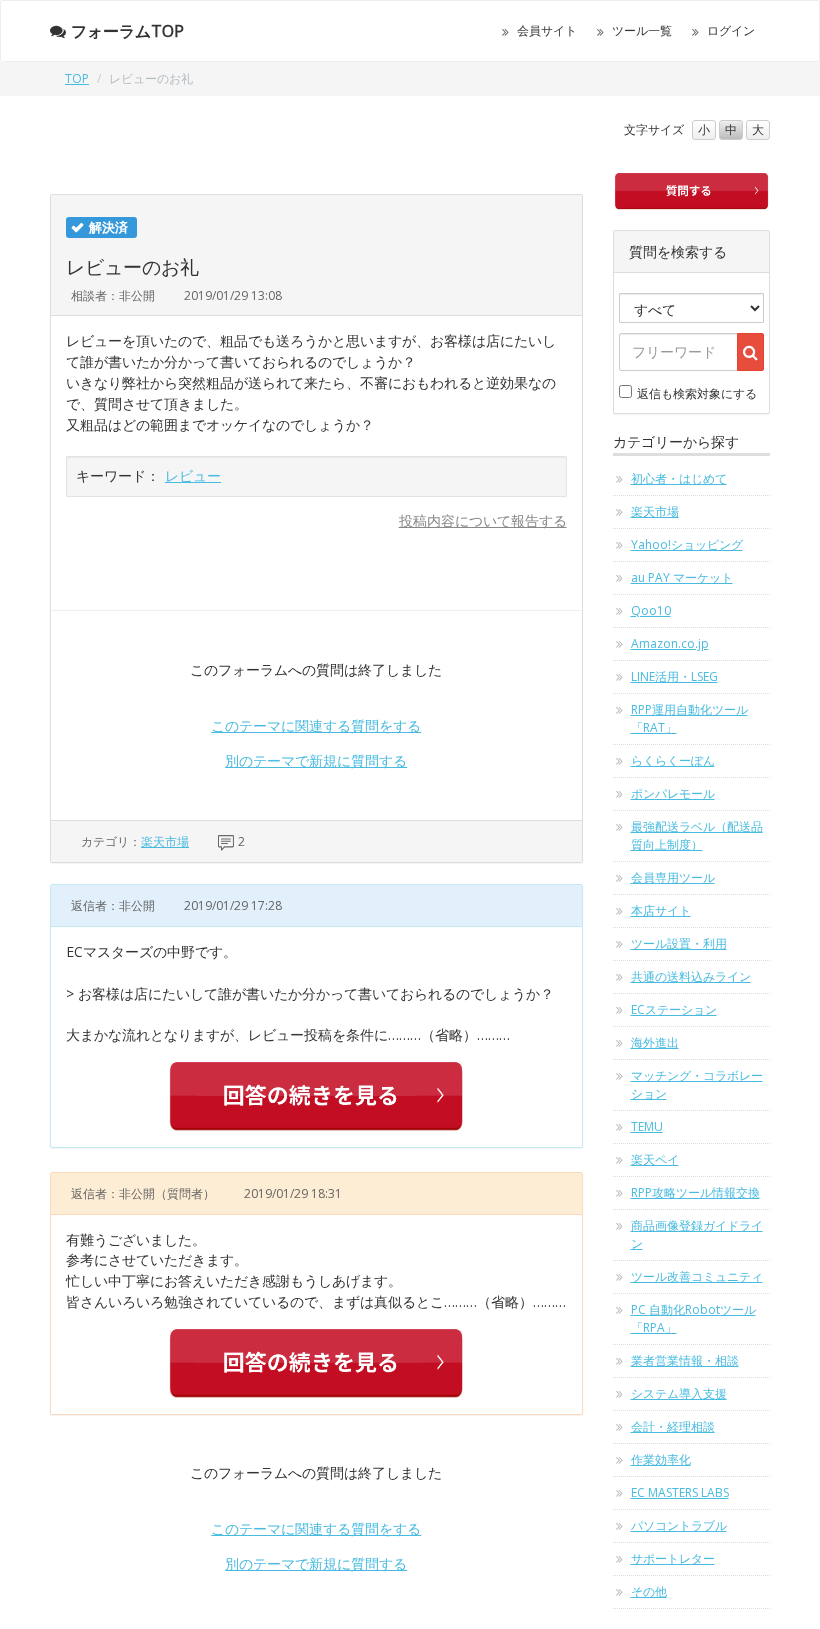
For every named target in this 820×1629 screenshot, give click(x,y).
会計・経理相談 (673, 1426)
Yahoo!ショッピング (687, 544)
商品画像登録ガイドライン (697, 1234)
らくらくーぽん (673, 760)
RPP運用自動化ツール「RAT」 (689, 718)
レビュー (193, 475)
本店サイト (661, 910)
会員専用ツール (673, 877)
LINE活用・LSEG (674, 676)
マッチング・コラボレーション (697, 1084)
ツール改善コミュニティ (697, 1276)
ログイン (731, 30)
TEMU (647, 1126)
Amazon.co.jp (670, 643)
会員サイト (547, 30)
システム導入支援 (679, 1393)
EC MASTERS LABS (680, 1492)
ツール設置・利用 (679, 943)
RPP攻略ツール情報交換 (695, 1192)
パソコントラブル (679, 1525)
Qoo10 (651, 610)
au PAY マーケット (682, 577)
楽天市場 (165, 841)
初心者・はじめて (679, 478)
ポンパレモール (673, 793)
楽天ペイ (655, 1159)
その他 (649, 1591)
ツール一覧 (642, 30)
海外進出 (655, 1042)
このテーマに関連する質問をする (316, 725)
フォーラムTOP (127, 31)
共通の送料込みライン (691, 976)
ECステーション (674, 1009)
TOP (77, 78)
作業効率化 (661, 1459)
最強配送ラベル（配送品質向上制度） (697, 835)
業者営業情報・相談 (685, 1360)
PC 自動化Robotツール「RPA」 (693, 1318)
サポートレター (673, 1558)
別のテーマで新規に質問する (316, 760)
